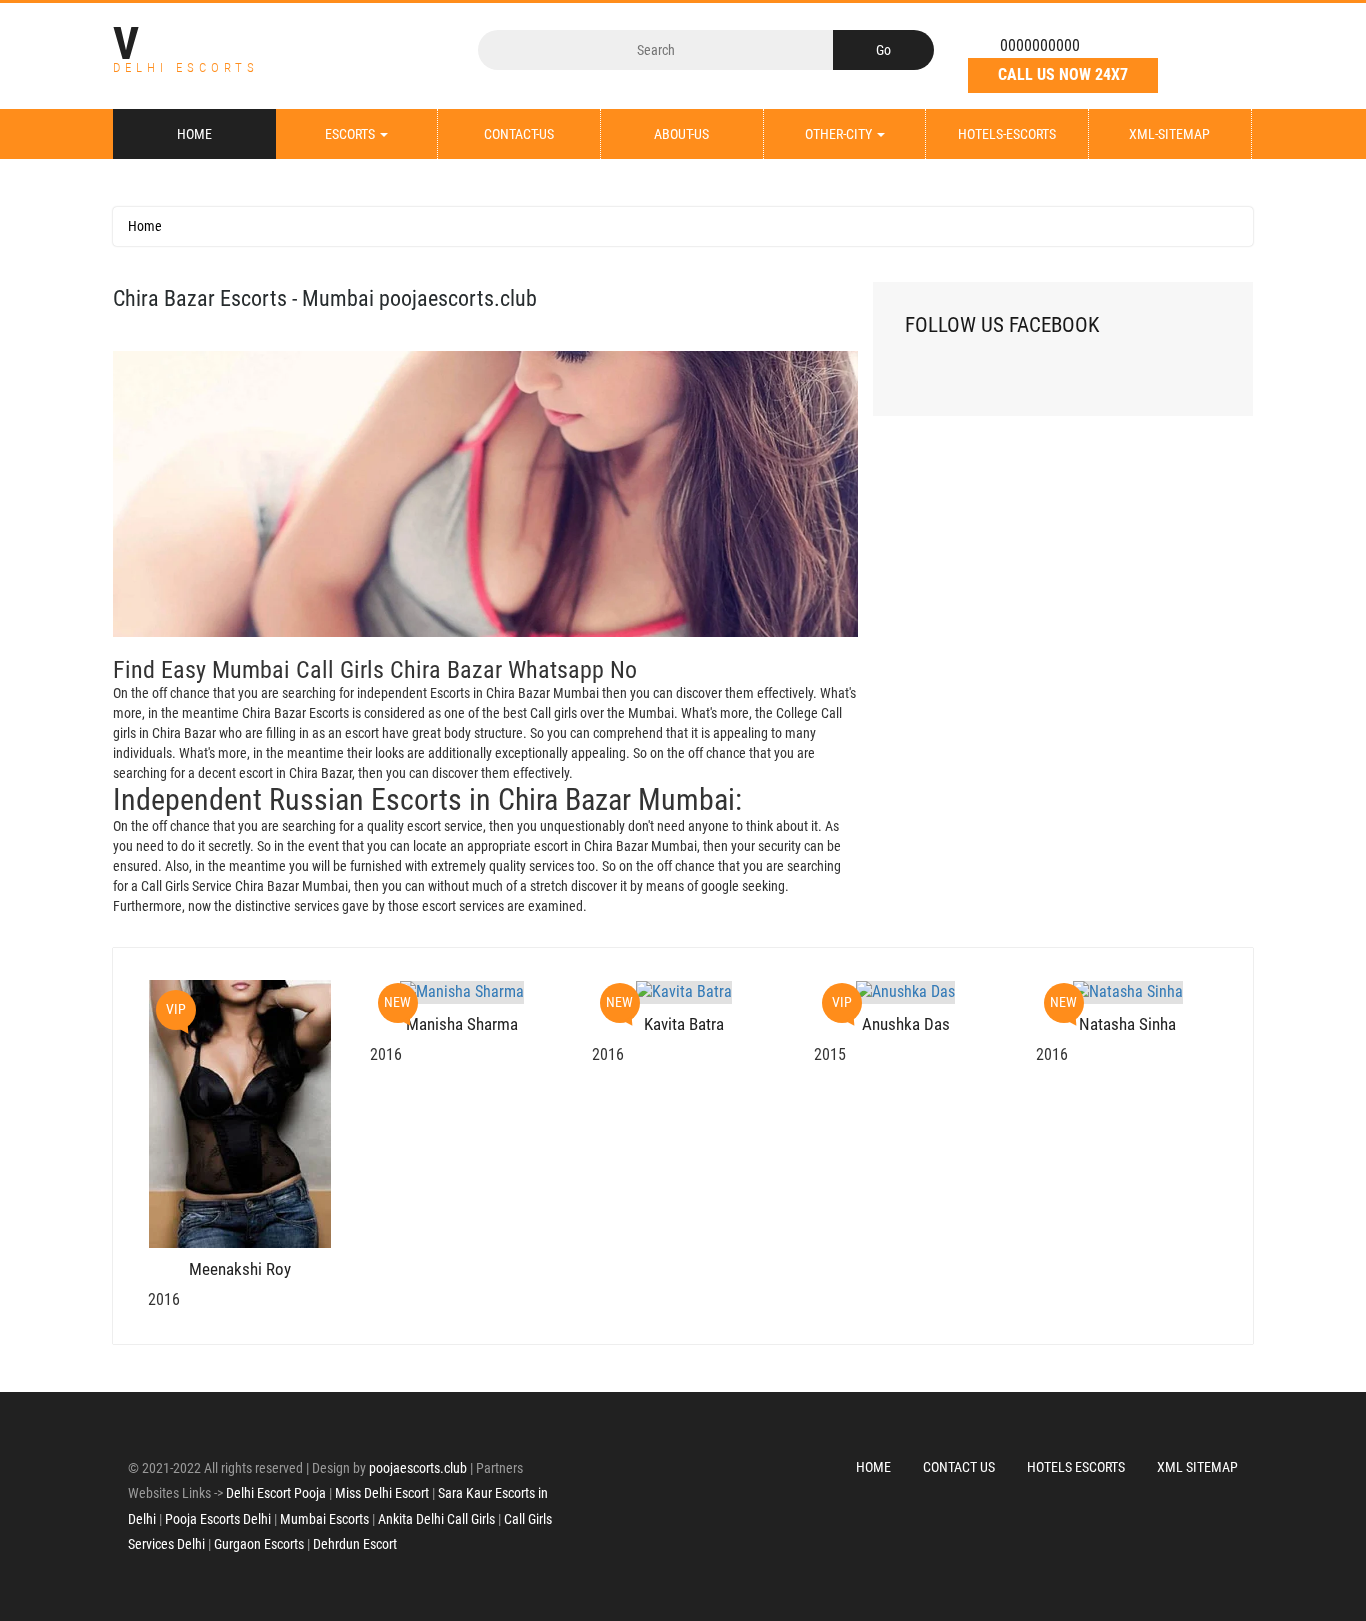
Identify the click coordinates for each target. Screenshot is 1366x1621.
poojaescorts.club (418, 1468)
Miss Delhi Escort (382, 1493)
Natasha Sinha (1127, 1024)
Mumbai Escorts (324, 1519)
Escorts (351, 134)
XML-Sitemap (1169, 134)
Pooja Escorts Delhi (218, 1519)
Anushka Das (906, 1024)
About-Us (681, 134)
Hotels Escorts (1076, 1467)
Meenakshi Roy (240, 1269)
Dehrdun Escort (355, 1544)
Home (194, 134)
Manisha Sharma (462, 1024)
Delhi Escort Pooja (276, 1493)
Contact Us (959, 1467)
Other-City (840, 134)
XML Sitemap (1197, 1467)
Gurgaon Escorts (259, 1544)
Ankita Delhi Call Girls (436, 1519)
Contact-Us (519, 134)
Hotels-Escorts (1007, 134)
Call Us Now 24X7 (1063, 74)
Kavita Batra (684, 1024)
